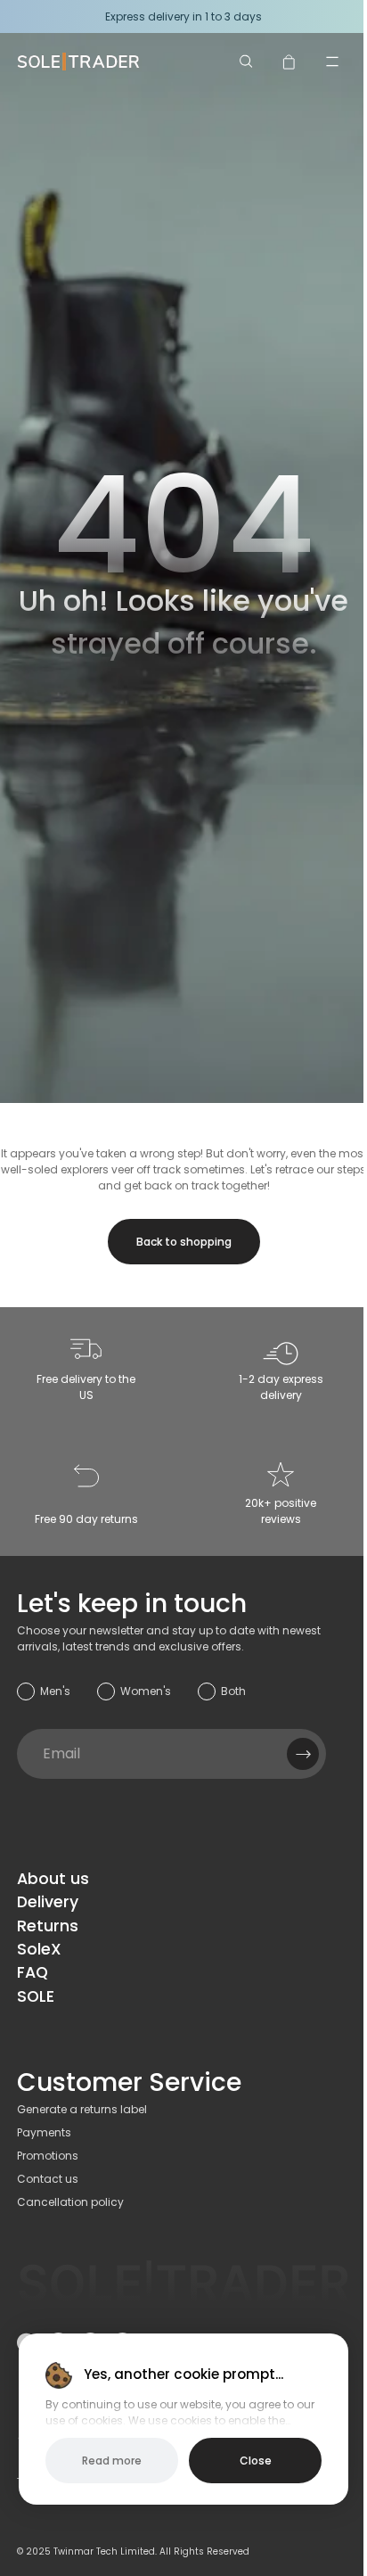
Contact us (48, 2179)
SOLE (36, 1996)
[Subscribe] (303, 1754)
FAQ (33, 1972)
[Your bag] (290, 62)
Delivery (48, 1902)
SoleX (39, 1949)
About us (53, 1879)
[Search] (247, 62)
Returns (48, 1926)
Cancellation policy (70, 2202)
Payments (44, 2132)
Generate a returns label (82, 2109)
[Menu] (332, 62)
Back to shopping (184, 1242)
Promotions (48, 2156)
